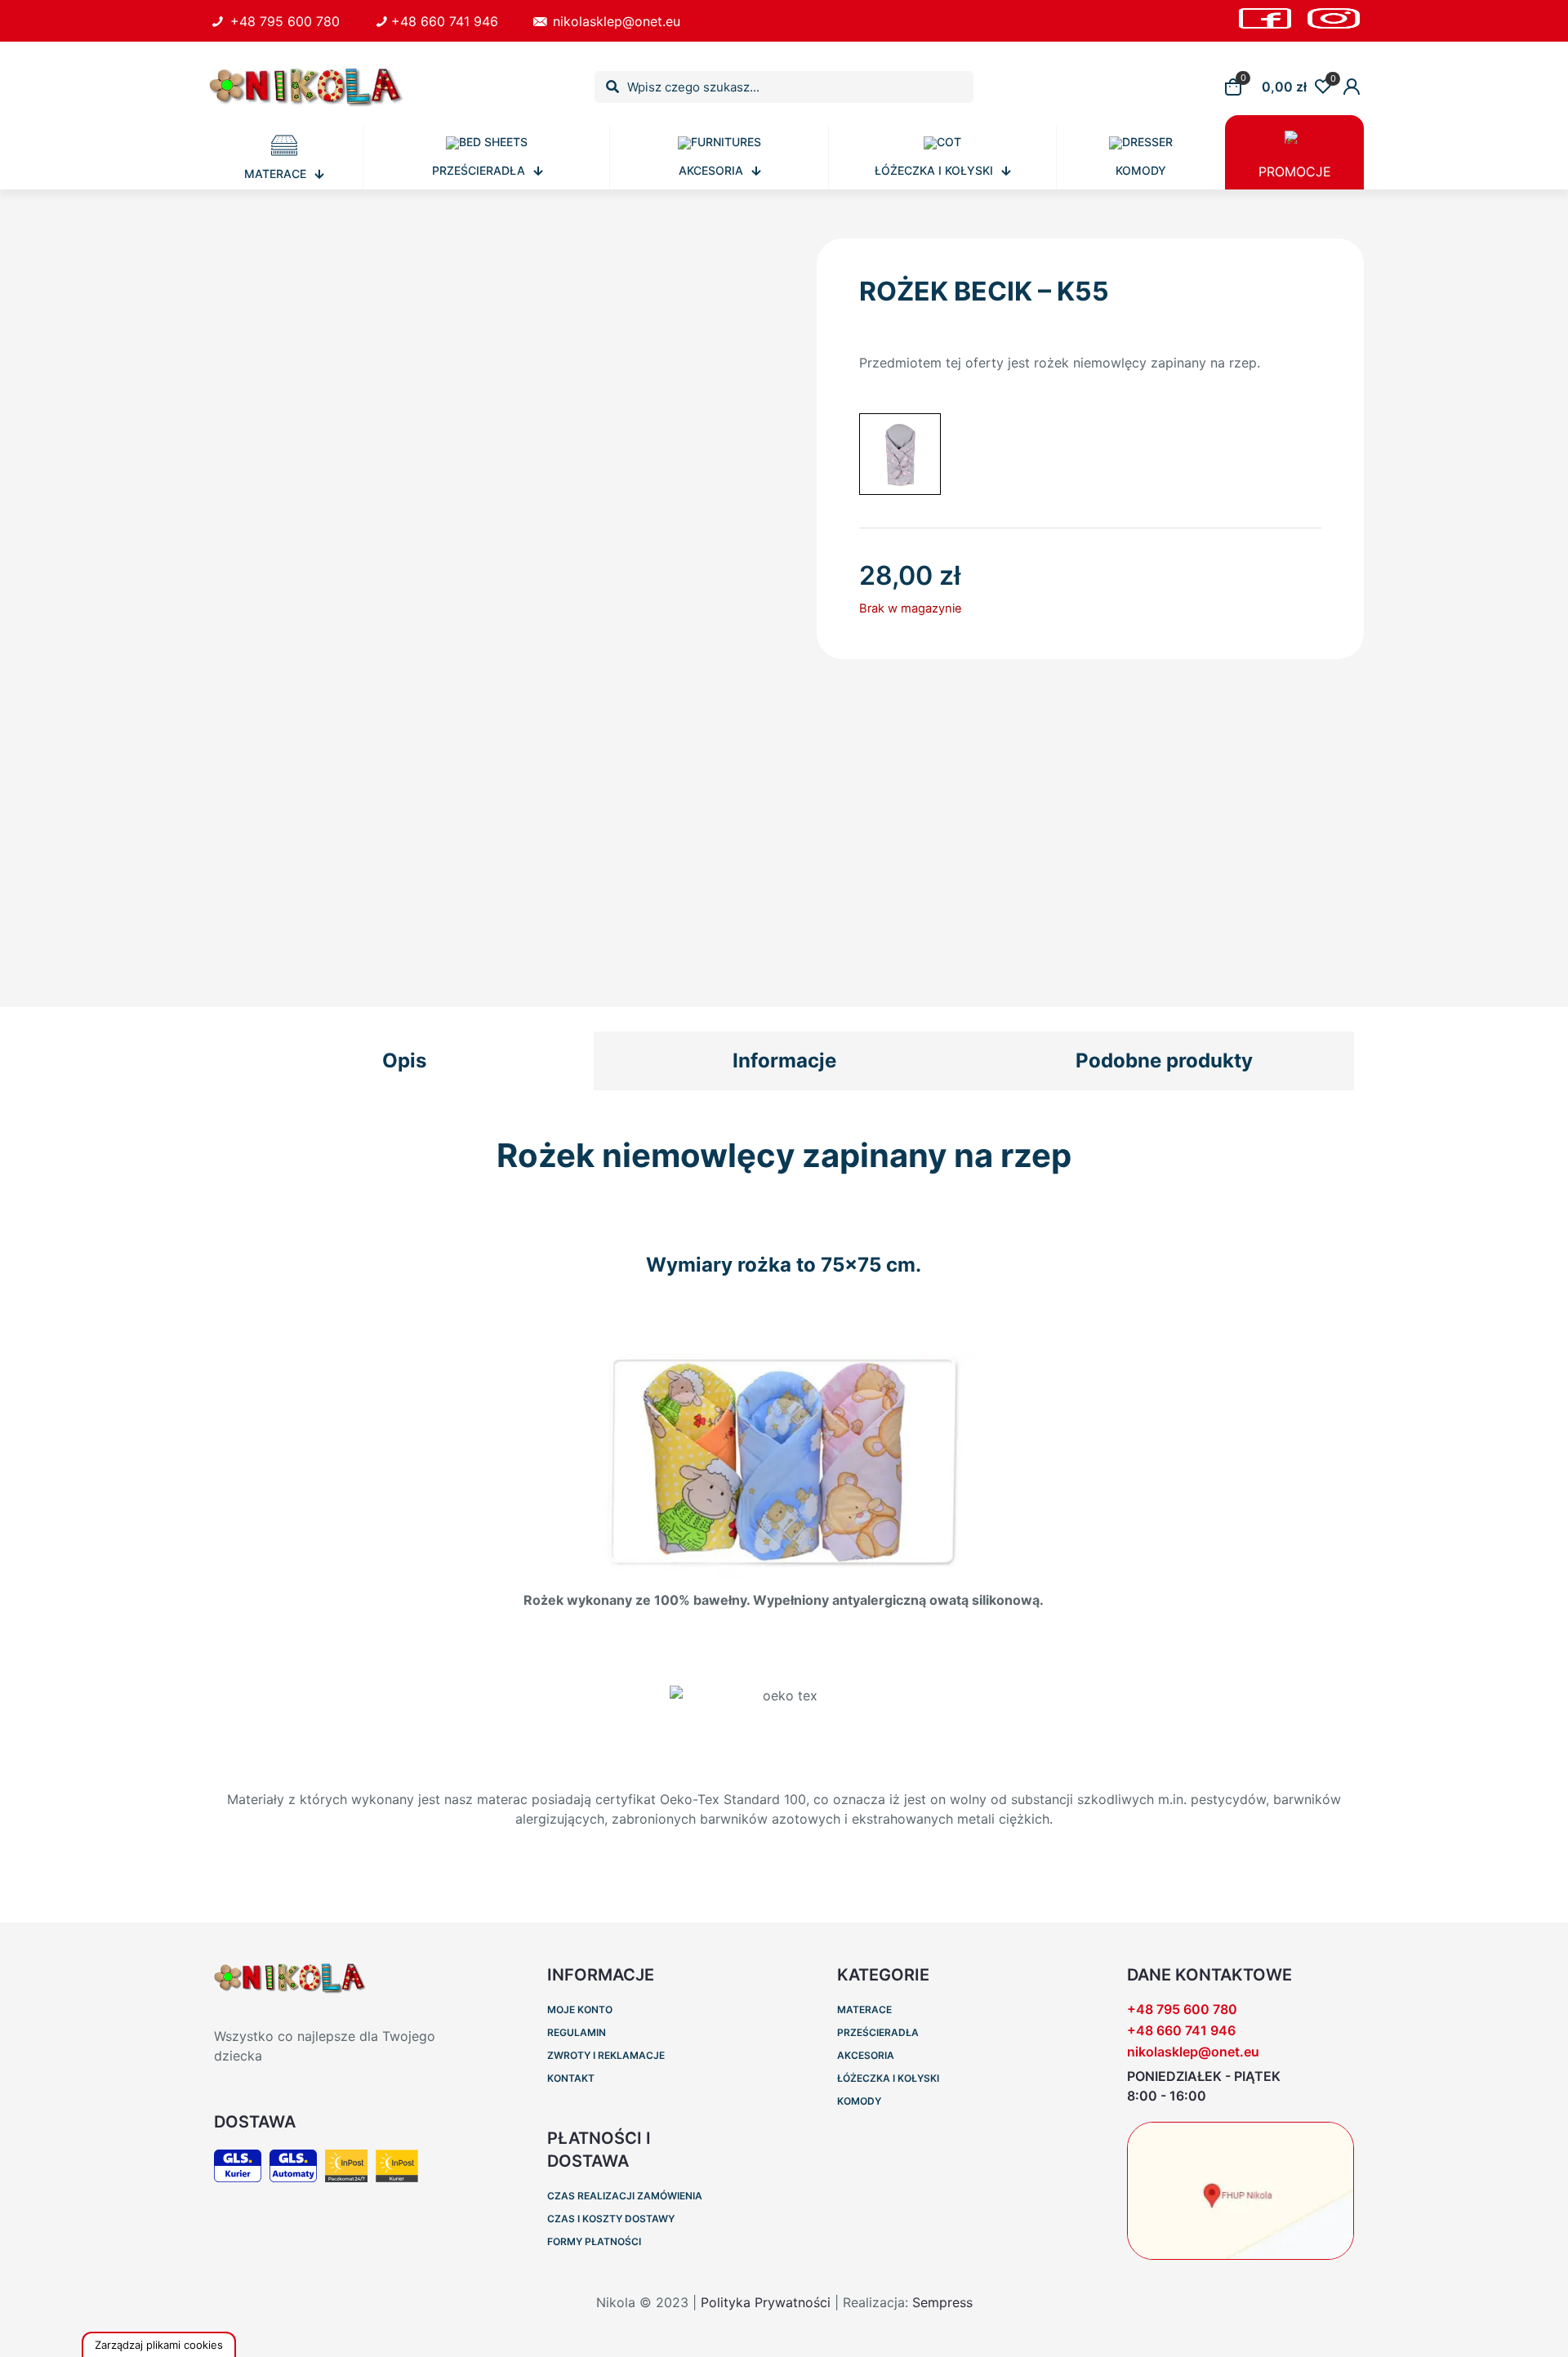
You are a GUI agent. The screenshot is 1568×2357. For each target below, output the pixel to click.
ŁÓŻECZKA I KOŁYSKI (888, 2078)
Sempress (942, 2302)
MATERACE (864, 2009)
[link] (1241, 2191)
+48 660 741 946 (1181, 2030)
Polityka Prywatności (766, 2302)
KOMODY (859, 2101)
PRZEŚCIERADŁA (878, 2032)
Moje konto (580, 2009)
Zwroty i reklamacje (606, 2055)
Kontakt (571, 2078)
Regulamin (577, 2032)
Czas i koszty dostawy (611, 2219)
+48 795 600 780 (1182, 2009)
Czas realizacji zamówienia (625, 2196)
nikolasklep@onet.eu (1193, 2052)
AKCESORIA (866, 2055)
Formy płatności (594, 2241)
